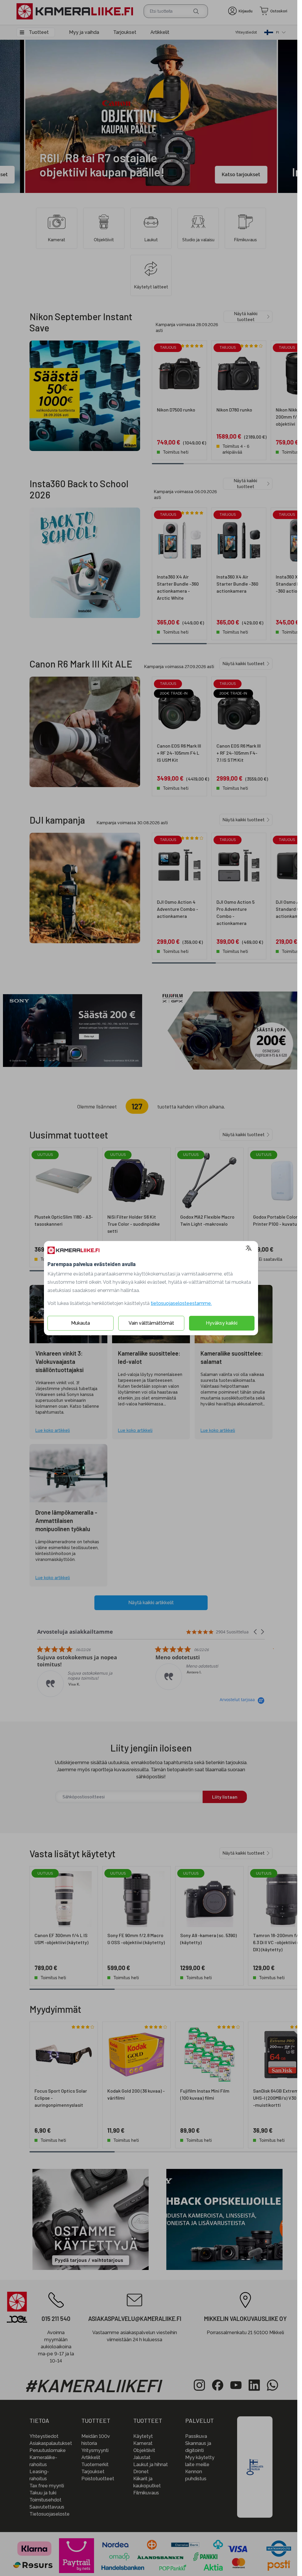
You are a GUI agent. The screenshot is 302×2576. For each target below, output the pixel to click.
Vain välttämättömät (149, 1323)
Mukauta (78, 1323)
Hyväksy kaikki (219, 1323)
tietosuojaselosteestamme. (179, 1303)
